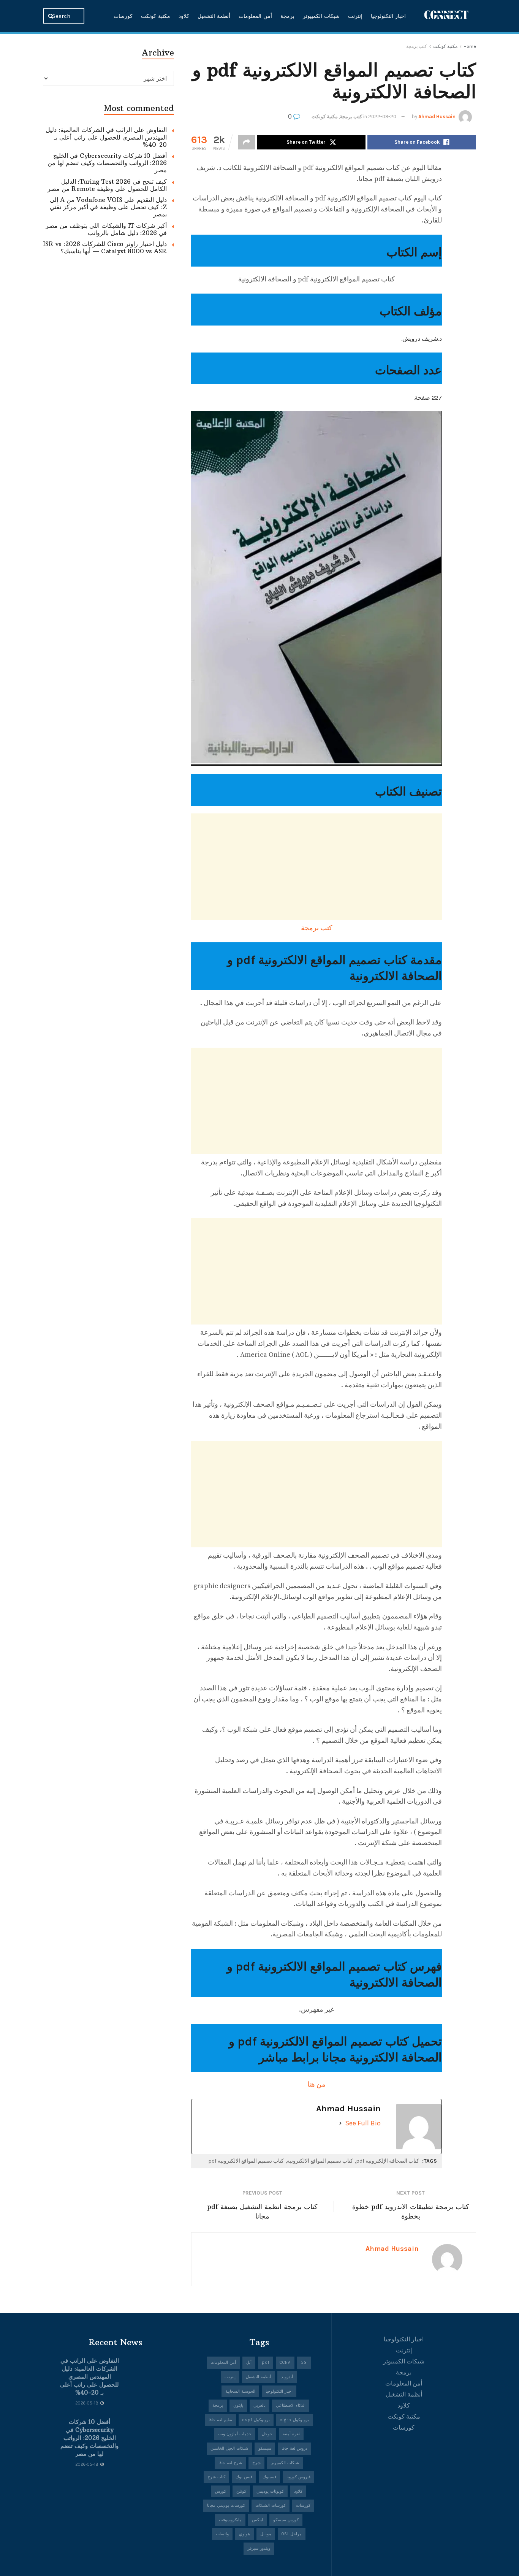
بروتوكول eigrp (294, 2420)
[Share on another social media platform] (247, 142)
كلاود (184, 16)
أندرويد (287, 2377)
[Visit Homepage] (446, 16)
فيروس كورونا (298, 2477)
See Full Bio (363, 2123)
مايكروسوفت (230, 2520)
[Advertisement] (316, 867)
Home (470, 46)
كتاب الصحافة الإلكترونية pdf (388, 2161)
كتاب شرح (216, 2477)
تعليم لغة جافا (220, 2420)
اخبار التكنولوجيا (388, 16)
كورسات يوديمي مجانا (226, 2505)
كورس (221, 2491)
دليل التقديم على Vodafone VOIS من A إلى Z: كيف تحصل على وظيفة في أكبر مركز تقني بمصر (108, 207)
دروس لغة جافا (294, 2448)
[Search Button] (51, 16)
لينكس (257, 2520)
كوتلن (241, 2491)
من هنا (316, 2084)
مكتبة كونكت (156, 16)
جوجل (267, 2434)
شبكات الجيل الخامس (229, 2448)
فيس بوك (244, 2477)
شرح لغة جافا (230, 2463)
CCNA (285, 2362)
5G (304, 2362)
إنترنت (355, 16)
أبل (249, 2362)
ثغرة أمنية (291, 2434)
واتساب (222, 2534)
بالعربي (259, 2405)
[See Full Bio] (340, 2123)
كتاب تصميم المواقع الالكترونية (320, 2161)
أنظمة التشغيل (214, 16)
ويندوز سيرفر (259, 2548)
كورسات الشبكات (271, 2505)
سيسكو (265, 2448)
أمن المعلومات (255, 16)
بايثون (238, 2405)
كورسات (123, 16)
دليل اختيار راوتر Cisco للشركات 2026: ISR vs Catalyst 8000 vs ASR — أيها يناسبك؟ (105, 247)
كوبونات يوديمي (270, 2491)
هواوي (244, 2534)
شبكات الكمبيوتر (321, 16)
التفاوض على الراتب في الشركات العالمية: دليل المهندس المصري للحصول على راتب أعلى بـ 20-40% (106, 137)
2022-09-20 (382, 117)
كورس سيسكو (286, 2520)
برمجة (287, 16)
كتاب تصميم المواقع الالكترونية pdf (246, 2161)
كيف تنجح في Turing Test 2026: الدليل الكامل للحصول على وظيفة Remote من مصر (107, 185)
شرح (256, 2463)
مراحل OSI (292, 2534)
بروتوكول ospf (256, 2420)
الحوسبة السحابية (240, 2391)
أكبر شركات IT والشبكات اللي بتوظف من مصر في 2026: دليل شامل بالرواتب (106, 229)
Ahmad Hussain (437, 117)
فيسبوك (269, 2477)
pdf (266, 2362)
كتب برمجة (417, 46)
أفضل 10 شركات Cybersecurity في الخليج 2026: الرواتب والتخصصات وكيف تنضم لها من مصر (107, 163)
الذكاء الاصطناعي (291, 2405)
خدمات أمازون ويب (235, 2434)
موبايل (266, 2534)
